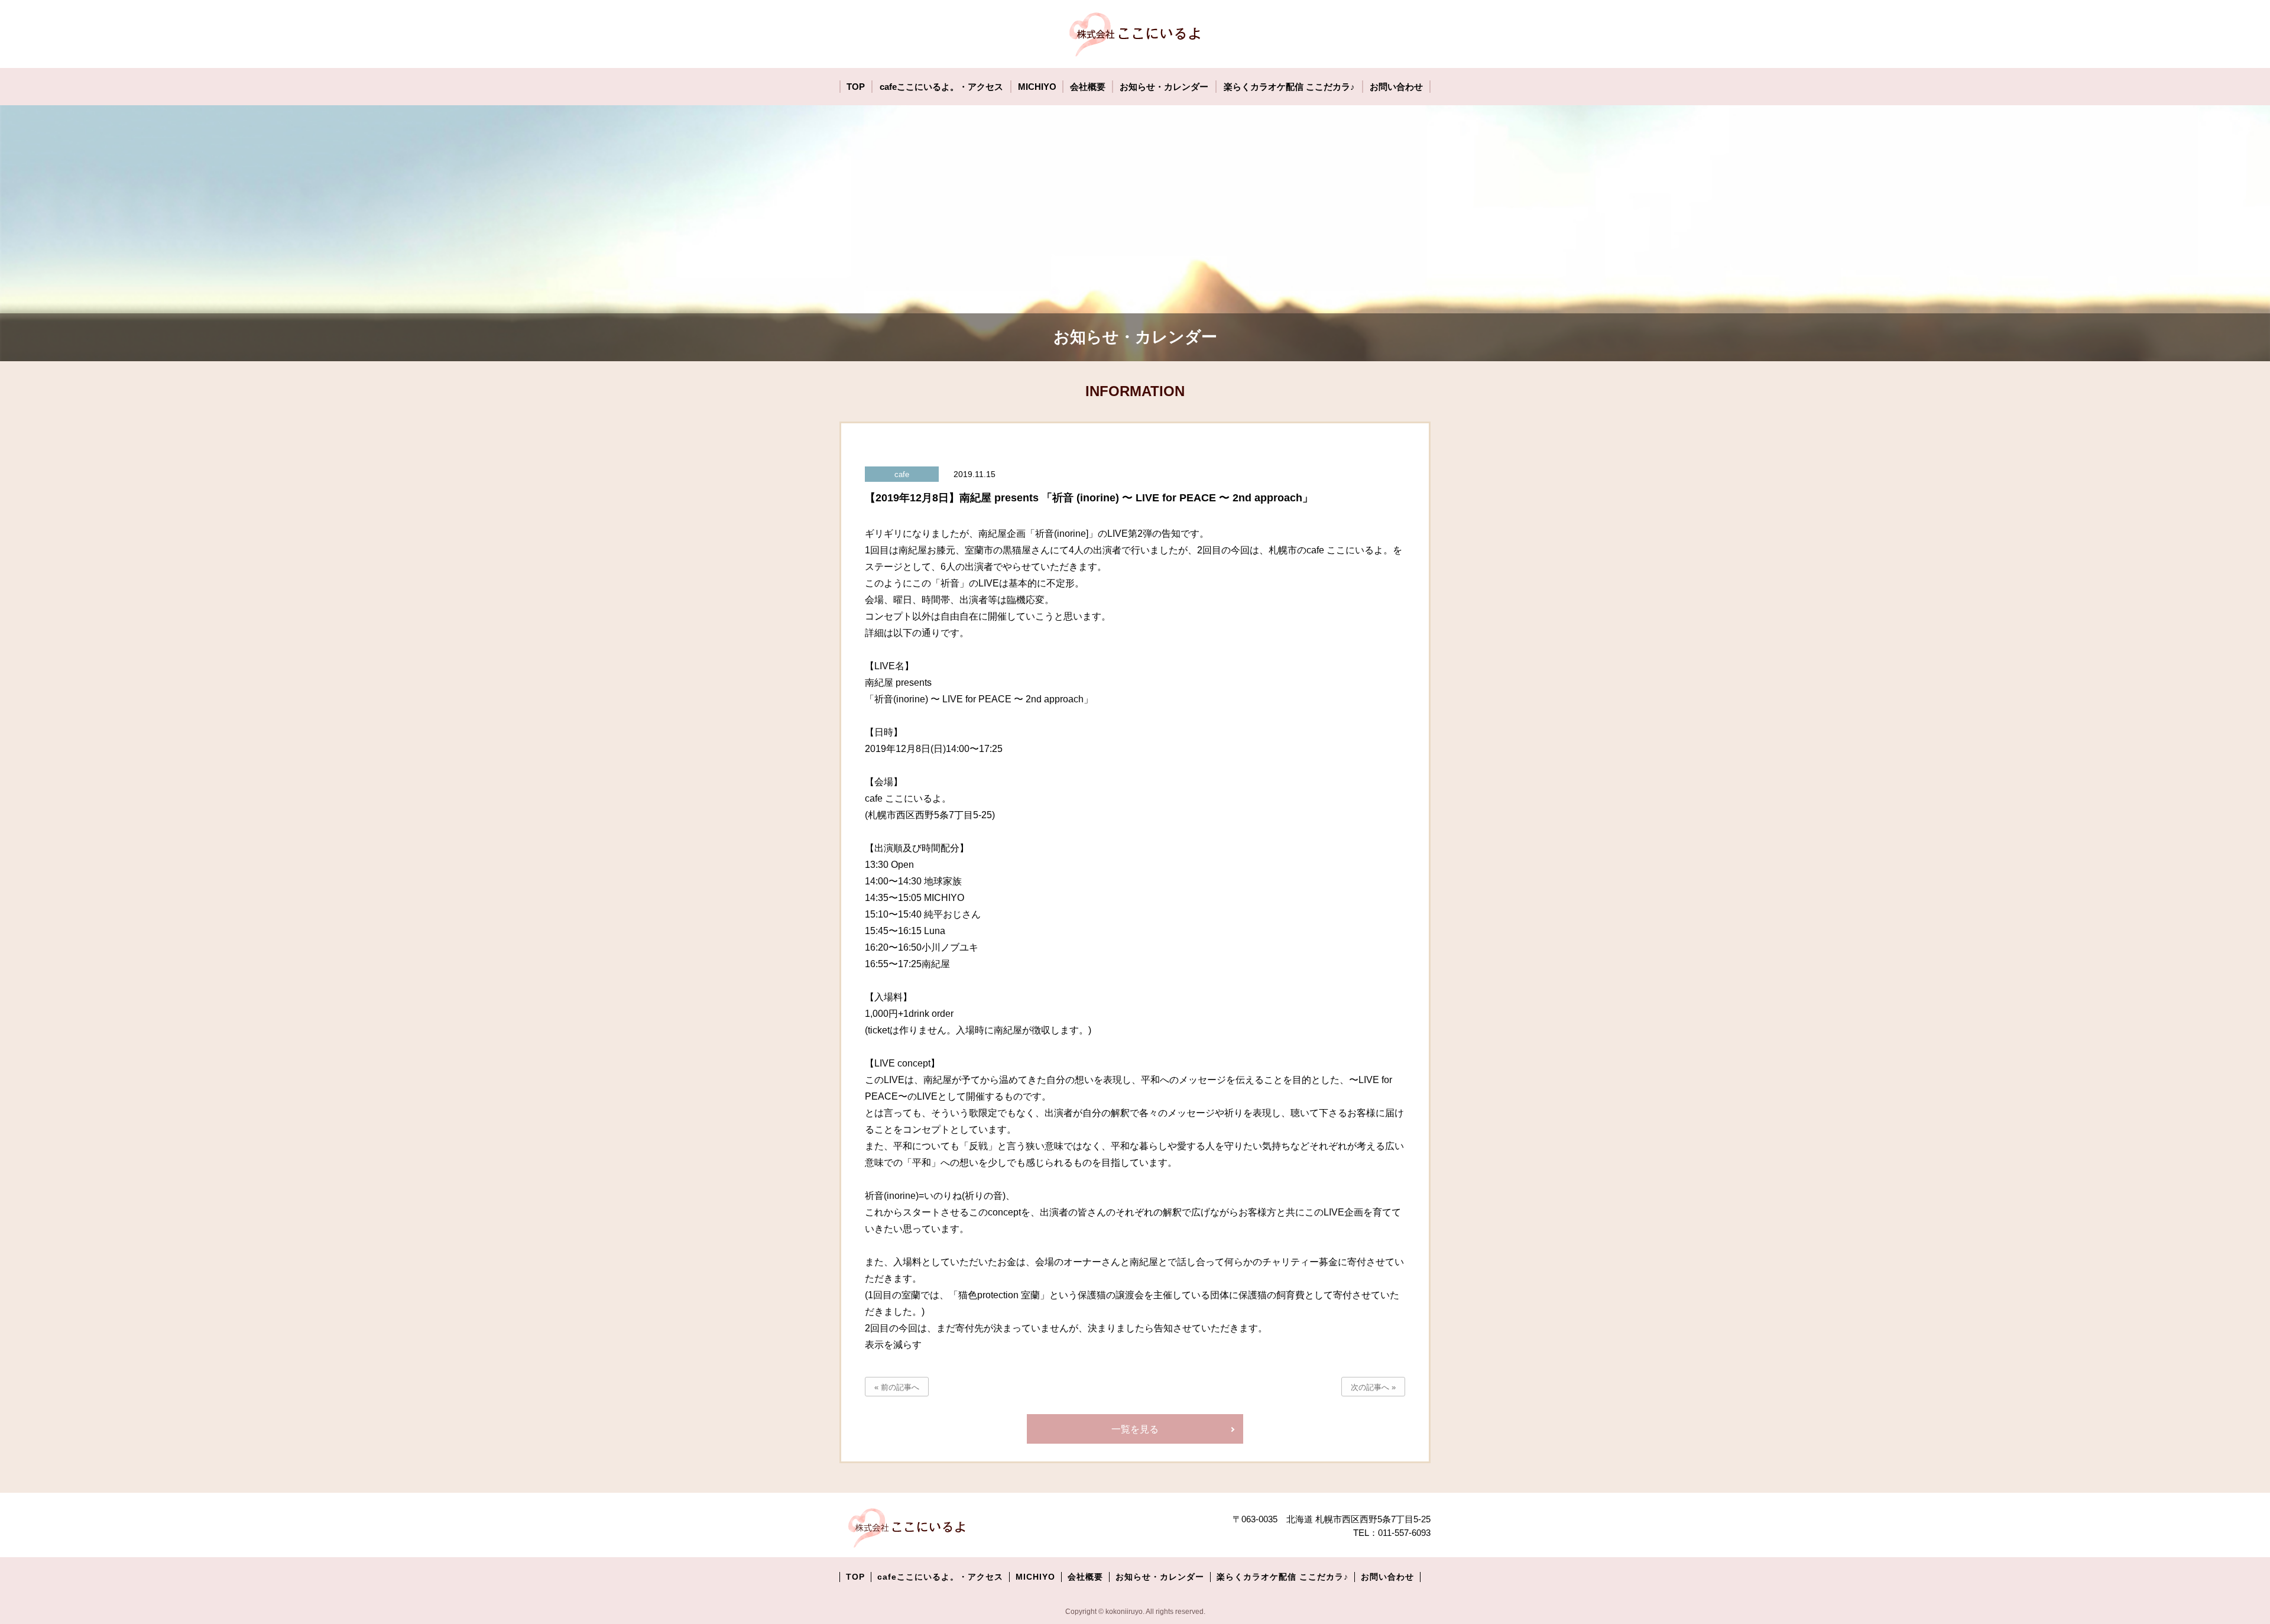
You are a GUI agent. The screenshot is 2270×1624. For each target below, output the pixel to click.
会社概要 (1085, 1577)
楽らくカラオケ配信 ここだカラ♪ (1282, 1577)
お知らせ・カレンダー (1160, 1577)
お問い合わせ (1387, 1577)
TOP (855, 1577)
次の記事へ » (1373, 1387)
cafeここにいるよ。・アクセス (940, 1577)
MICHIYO (1035, 1577)
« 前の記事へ (897, 1387)
